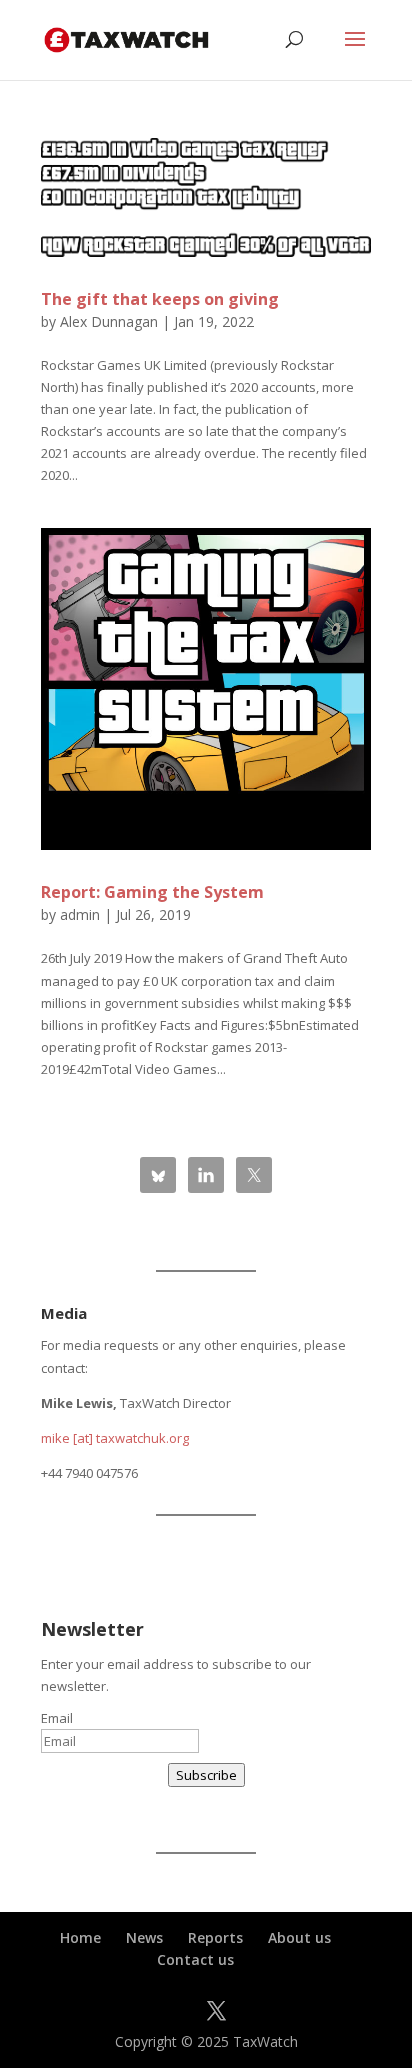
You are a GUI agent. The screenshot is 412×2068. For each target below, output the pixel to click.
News (144, 1937)
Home (80, 1937)
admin (80, 914)
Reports (215, 1937)
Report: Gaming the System (152, 892)
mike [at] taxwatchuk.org (115, 1438)
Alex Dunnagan (109, 321)
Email (57, 1718)
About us (299, 1937)
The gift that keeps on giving (160, 299)
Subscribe (206, 1775)
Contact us (195, 1959)
